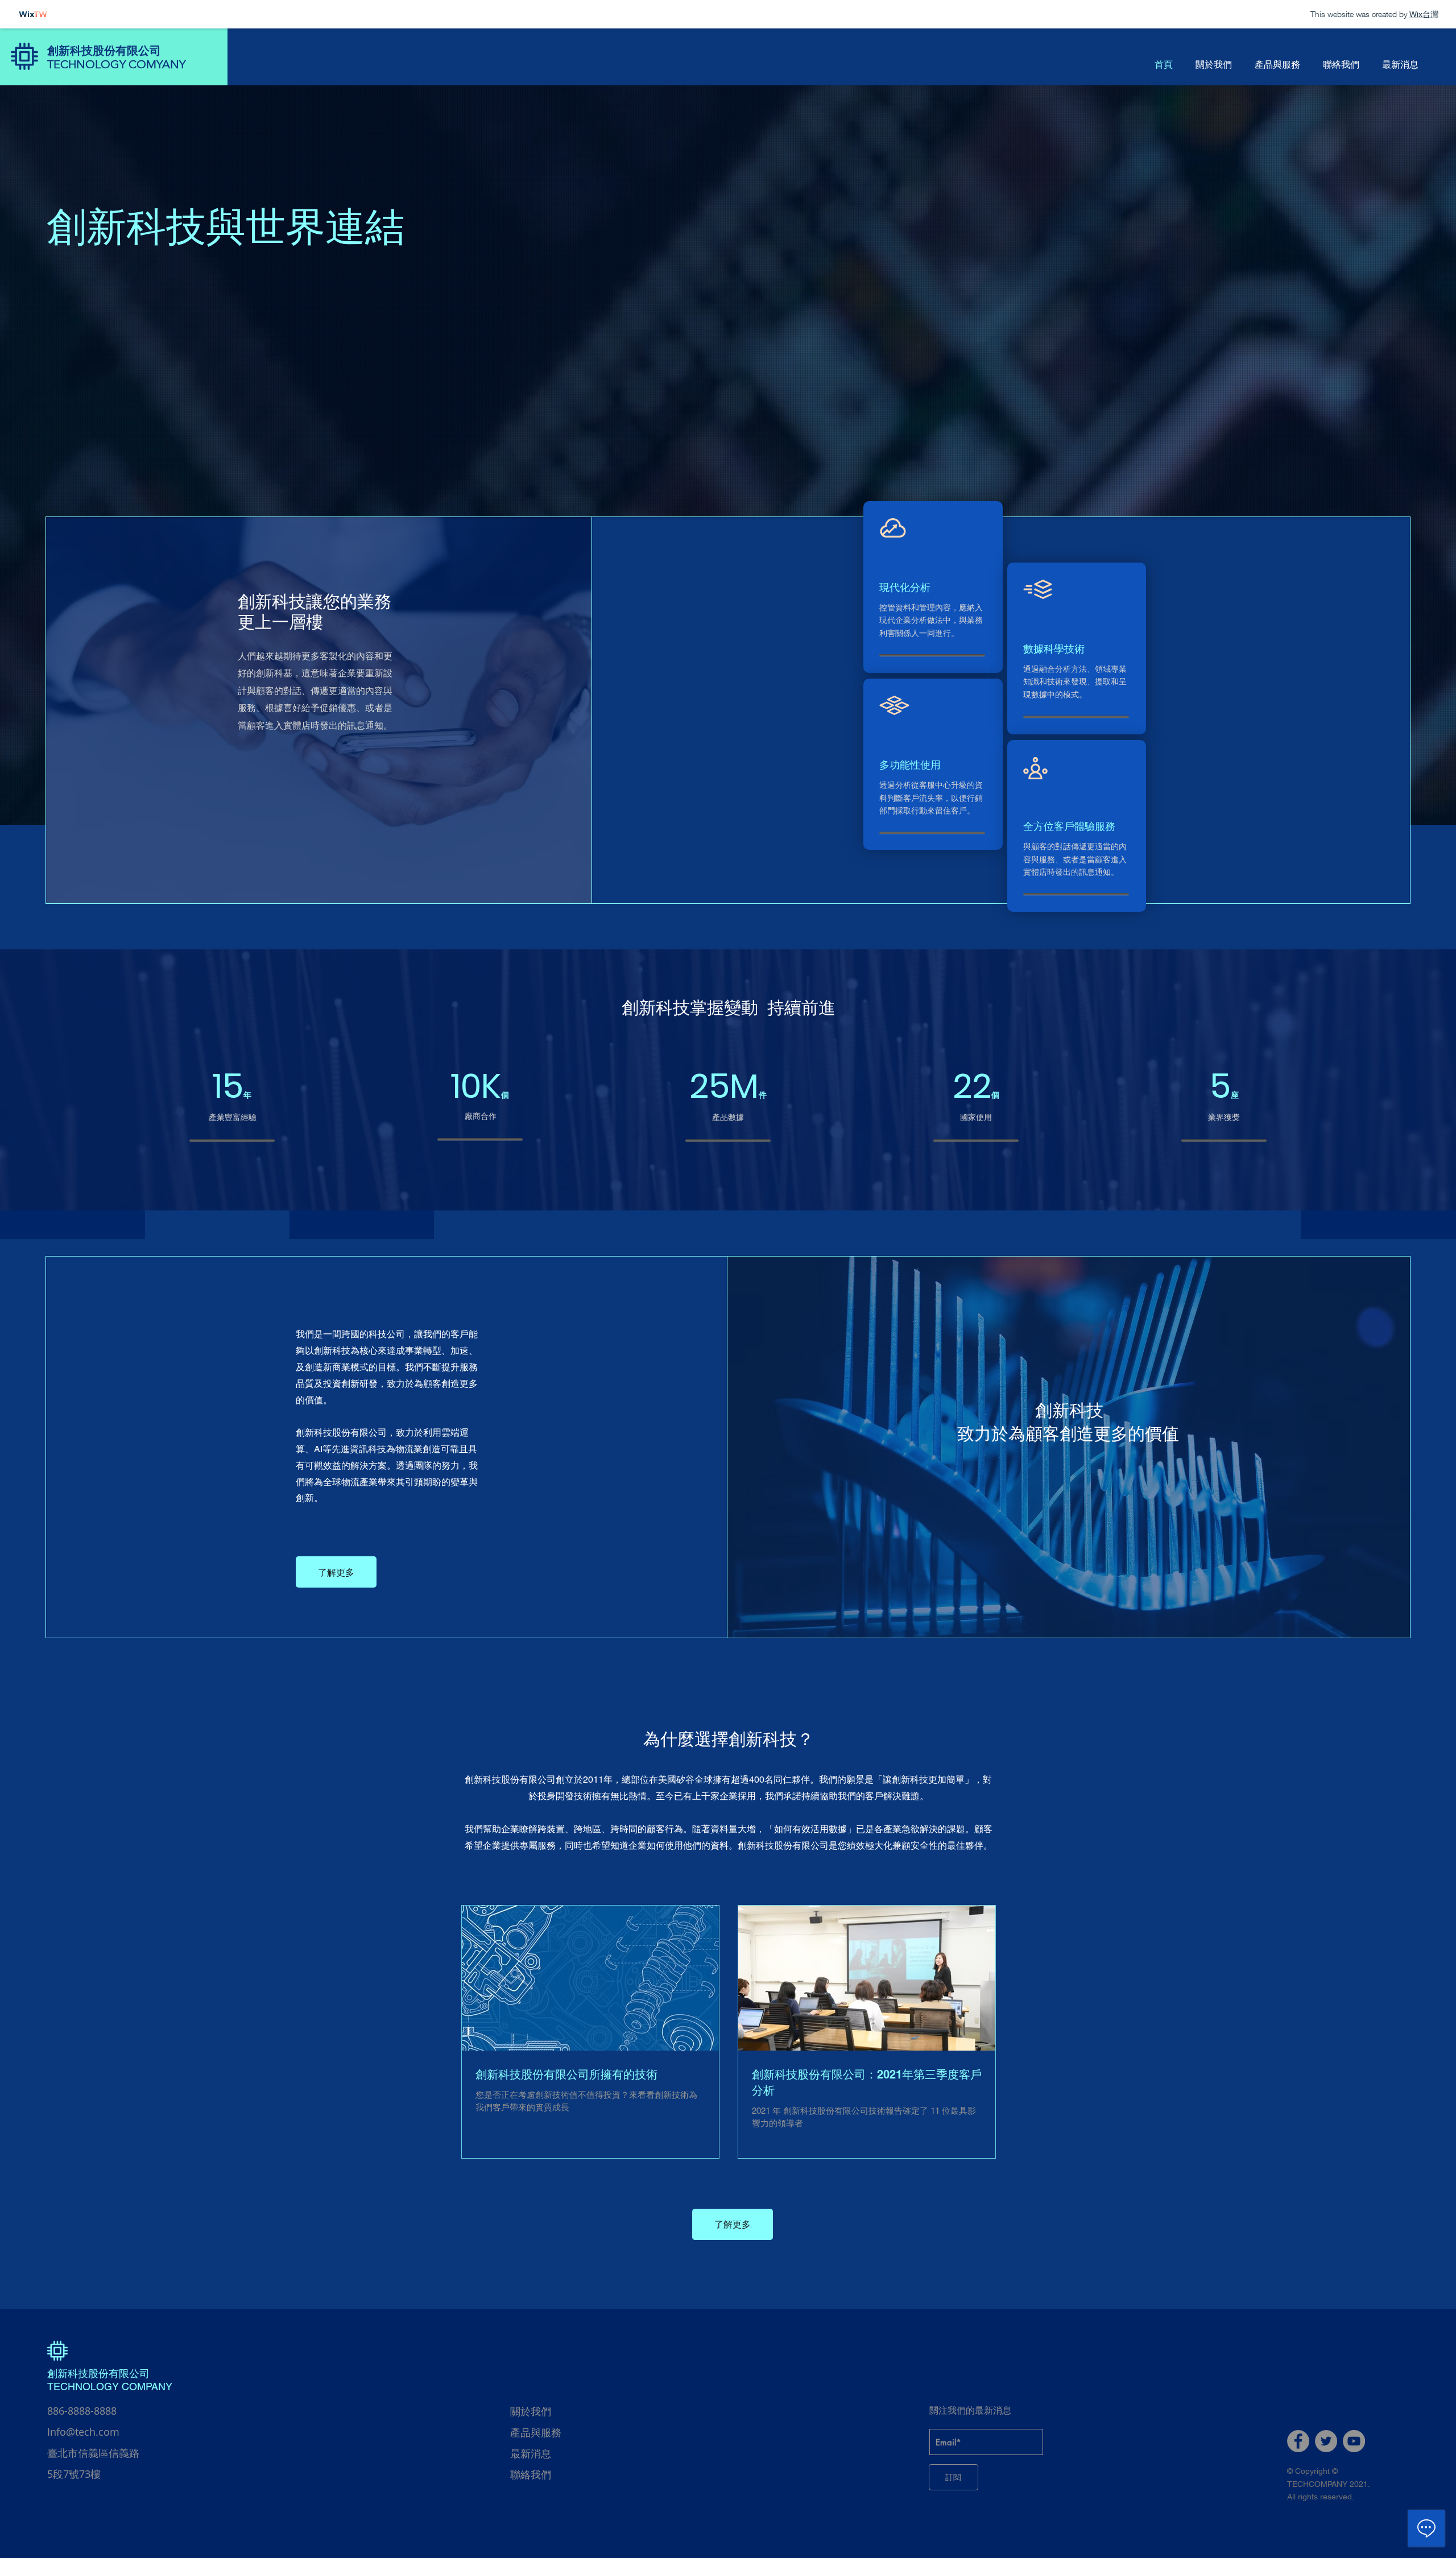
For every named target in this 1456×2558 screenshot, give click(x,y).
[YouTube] (1354, 2441)
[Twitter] (1326, 2441)
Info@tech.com (83, 2432)
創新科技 (68, 2373)
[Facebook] (1298, 2441)
